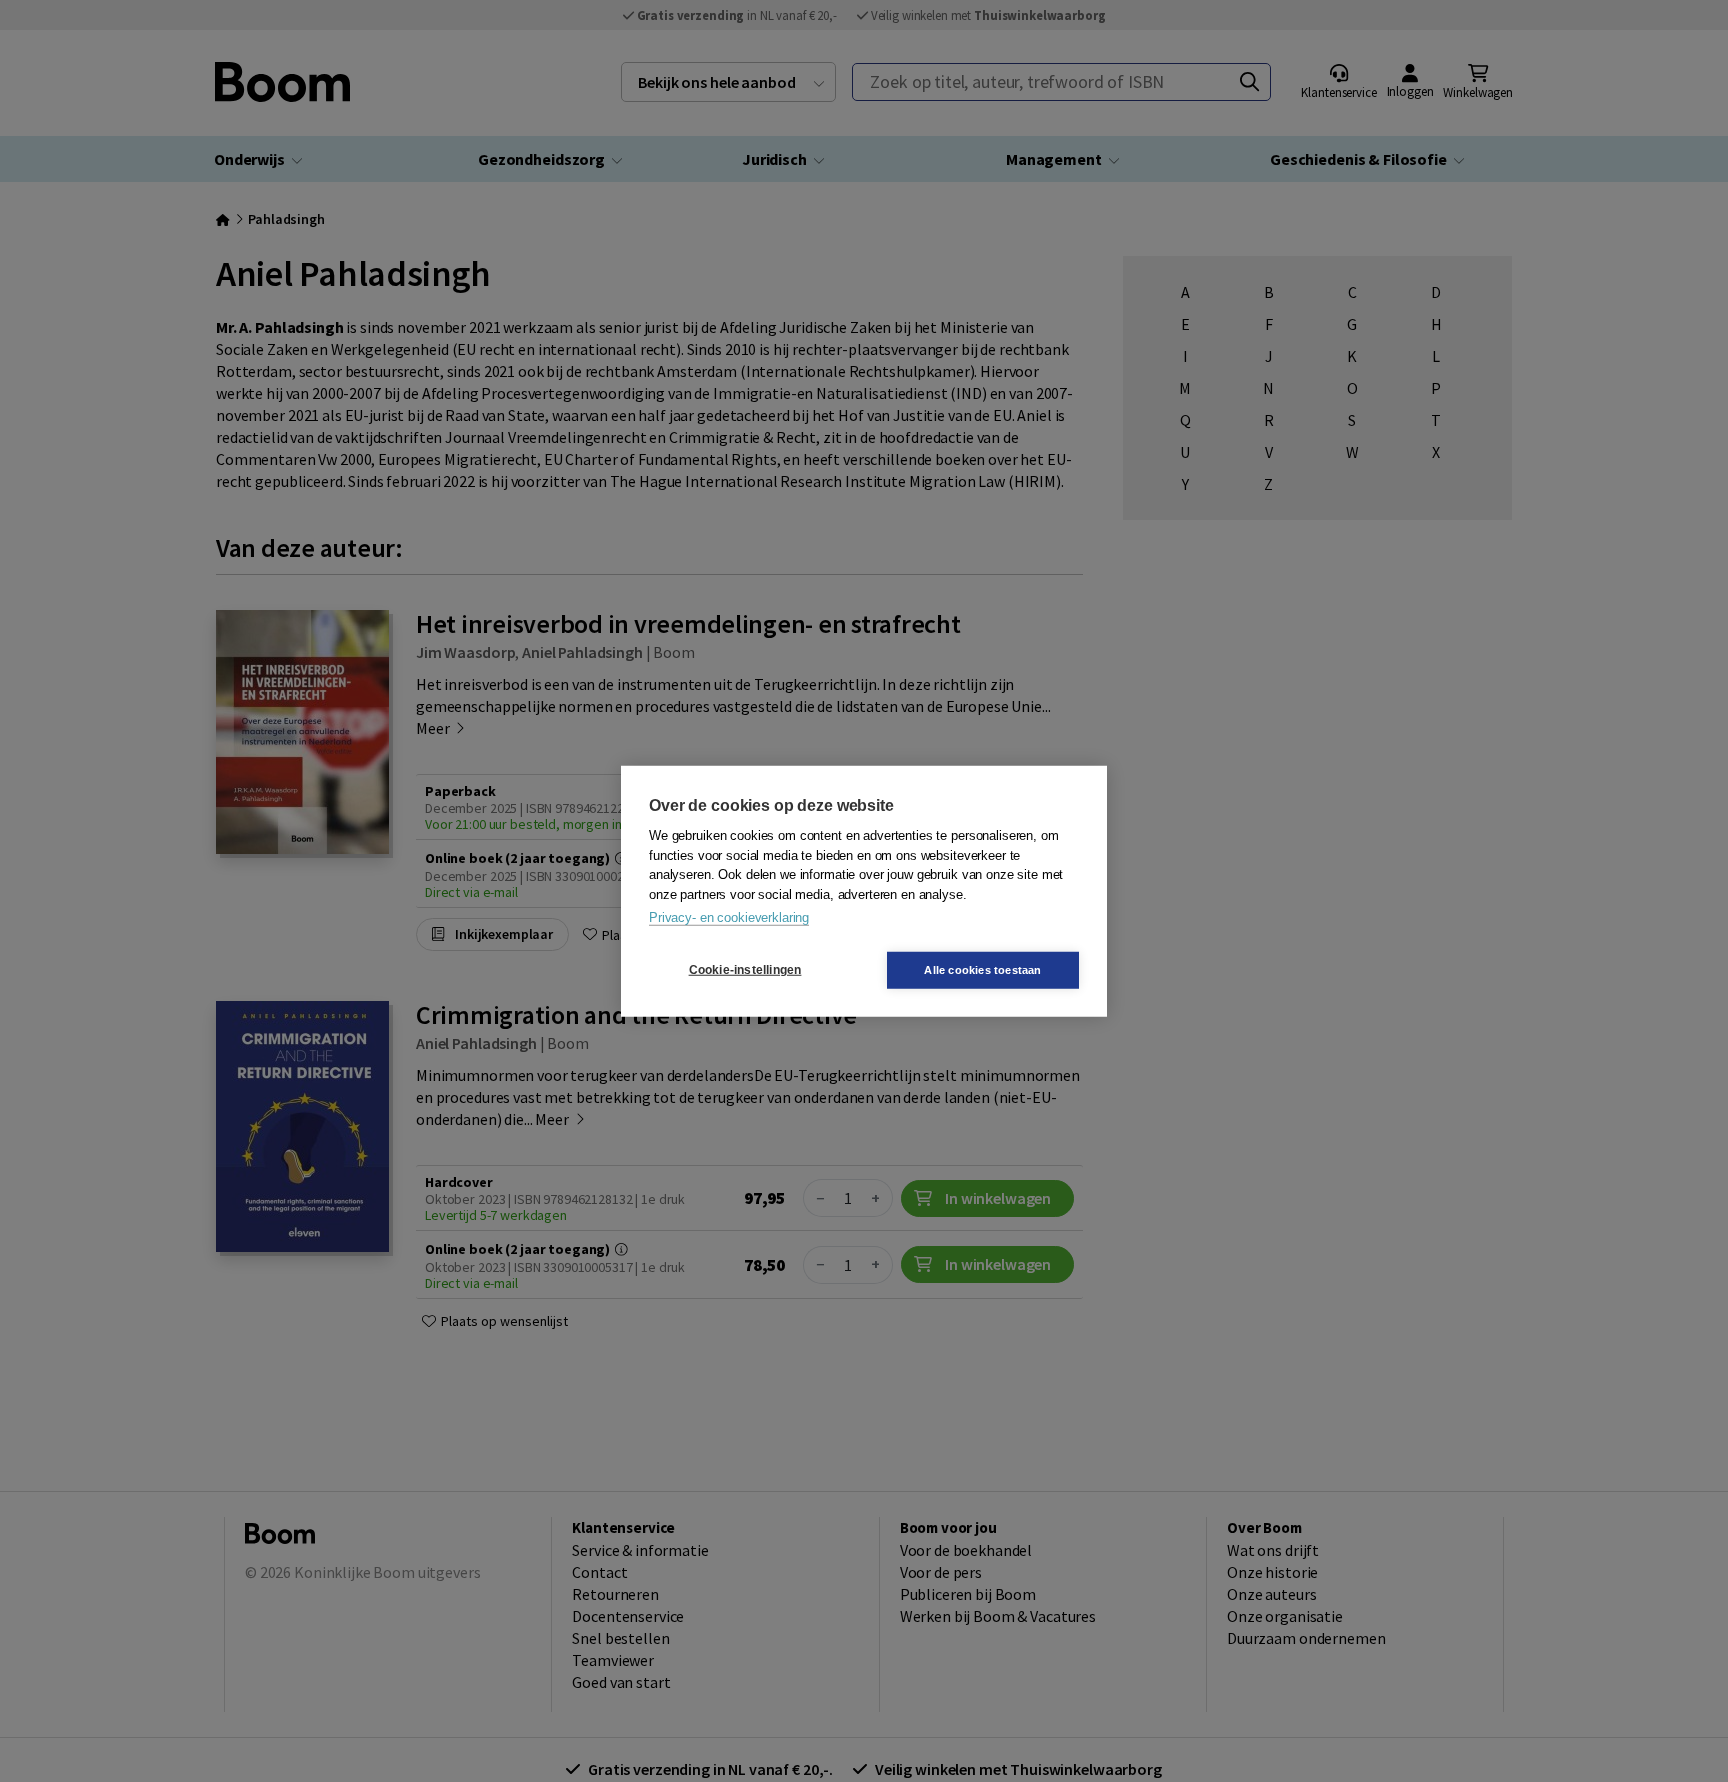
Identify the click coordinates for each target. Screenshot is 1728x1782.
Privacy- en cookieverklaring (729, 917)
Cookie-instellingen (745, 970)
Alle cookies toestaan (982, 969)
